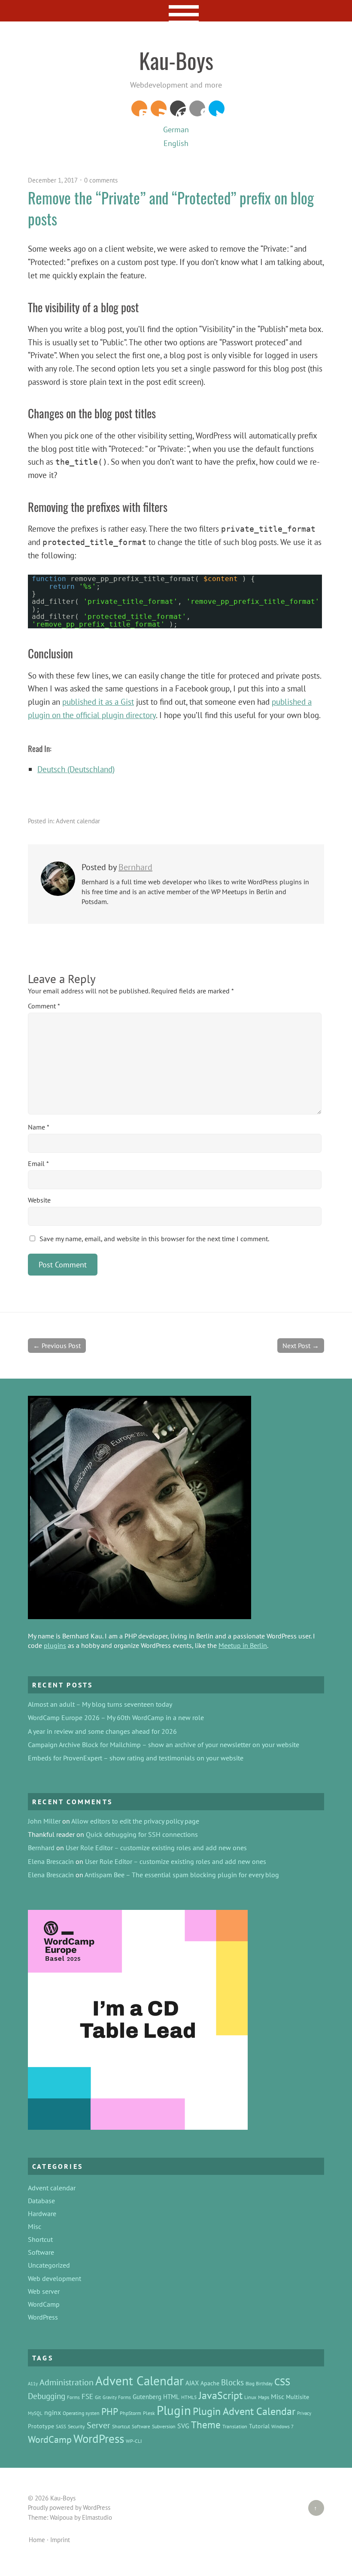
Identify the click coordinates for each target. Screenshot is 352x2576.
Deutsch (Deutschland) (76, 769)
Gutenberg (147, 2397)
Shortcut (40, 2239)
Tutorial (259, 2426)
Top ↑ (313, 2508)
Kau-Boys (176, 60)
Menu (176, 11)
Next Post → (301, 1346)
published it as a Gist (98, 702)
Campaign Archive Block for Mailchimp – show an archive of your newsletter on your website (164, 1745)
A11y (33, 2384)
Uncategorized (49, 2265)
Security (76, 2426)
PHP (110, 2412)
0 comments (101, 180)
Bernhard (135, 867)
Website (39, 1200)
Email (38, 1163)
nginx (53, 2412)
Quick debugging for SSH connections (142, 1834)
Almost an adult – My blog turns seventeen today (100, 1704)
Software (41, 2252)
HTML (171, 2397)
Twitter (217, 108)
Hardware (42, 2214)
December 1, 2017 (53, 180)
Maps (264, 2397)
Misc (35, 2226)
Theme (206, 2425)
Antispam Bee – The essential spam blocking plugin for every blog (182, 1875)
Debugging (47, 2396)
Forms (73, 2397)
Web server (44, 2291)
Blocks (232, 2382)
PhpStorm (130, 2413)
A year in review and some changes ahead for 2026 (102, 1731)
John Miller (44, 1821)
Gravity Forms (117, 2397)
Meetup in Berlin (243, 1645)
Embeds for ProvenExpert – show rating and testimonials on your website (136, 1758)
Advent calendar (78, 821)
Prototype (41, 2426)
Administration (67, 2382)
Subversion (164, 2426)
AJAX (192, 2383)
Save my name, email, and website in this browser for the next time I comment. (154, 1239)
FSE (87, 2396)
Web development (55, 2278)
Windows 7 (282, 2427)
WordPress (178, 108)
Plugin (174, 2410)
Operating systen (81, 2413)
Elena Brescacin (51, 1861)
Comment (44, 1006)
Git (98, 2397)
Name (39, 1127)
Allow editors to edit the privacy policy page (135, 1821)
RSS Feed (159, 108)
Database (41, 2201)
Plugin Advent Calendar (244, 2411)
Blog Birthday (259, 2384)
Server (99, 2425)
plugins (55, 1645)
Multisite (297, 2397)
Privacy (304, 2413)
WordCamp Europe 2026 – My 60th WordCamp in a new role (116, 1717)
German (176, 129)
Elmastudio (97, 2517)
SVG (183, 2426)
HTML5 (189, 2397)
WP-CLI (134, 2441)
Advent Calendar (140, 2381)
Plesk (149, 2413)
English (176, 143)
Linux (250, 2397)
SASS (61, 2427)
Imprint (60, 2540)
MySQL (35, 2413)
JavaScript (221, 2395)
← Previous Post (57, 1346)
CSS (282, 2382)
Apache (210, 2383)
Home (37, 2540)
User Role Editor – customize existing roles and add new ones (156, 1848)
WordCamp (44, 2304)
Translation (235, 2426)
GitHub (197, 108)
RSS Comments (139, 108)
